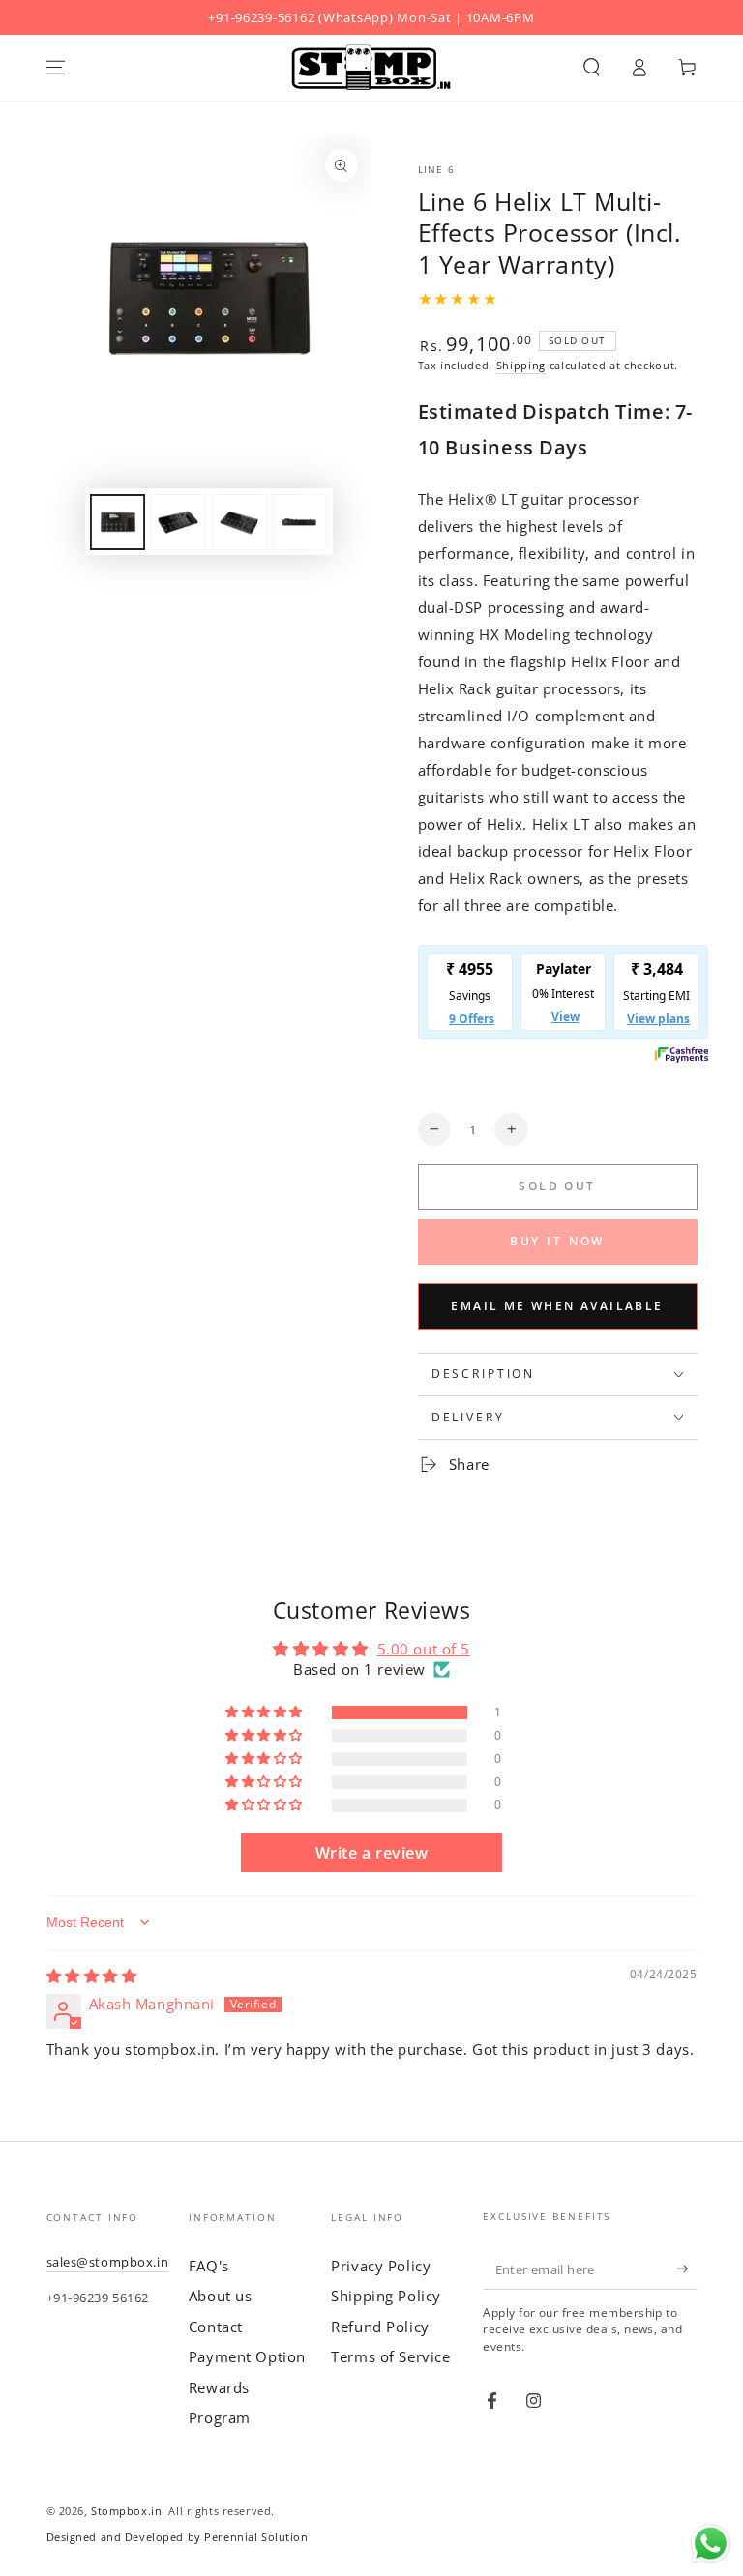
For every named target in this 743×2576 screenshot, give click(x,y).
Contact (216, 2327)
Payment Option (247, 2356)
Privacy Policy (381, 2266)
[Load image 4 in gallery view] (299, 522)
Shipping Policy (386, 2296)
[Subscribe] (687, 2269)
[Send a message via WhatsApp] (711, 2544)
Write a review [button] (372, 1853)
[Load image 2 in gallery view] (178, 522)
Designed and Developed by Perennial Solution (178, 2537)
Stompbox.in (126, 2511)
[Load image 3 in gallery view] (239, 522)
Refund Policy (380, 2327)
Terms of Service (390, 2356)
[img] (92, 1976)
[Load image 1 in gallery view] (118, 522)
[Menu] (56, 68)
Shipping (521, 365)
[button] (592, 68)
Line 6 (436, 170)
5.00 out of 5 (424, 1649)
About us (221, 2296)
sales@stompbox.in (108, 2262)
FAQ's (209, 2266)
